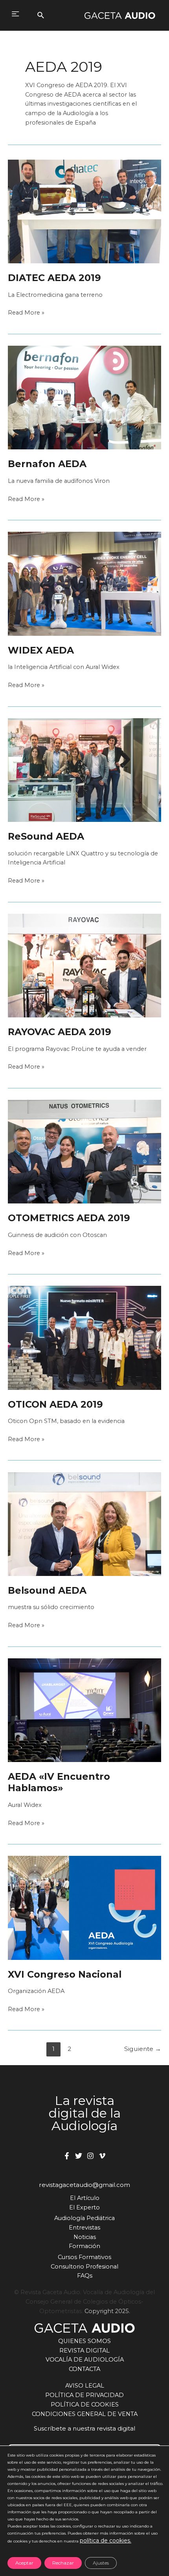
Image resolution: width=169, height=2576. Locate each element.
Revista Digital (84, 2351)
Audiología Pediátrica (84, 2218)
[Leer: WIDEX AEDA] (84, 583)
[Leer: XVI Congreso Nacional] (84, 1907)
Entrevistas (84, 2228)
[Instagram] (90, 2156)
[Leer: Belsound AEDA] (84, 1524)
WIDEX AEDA (41, 650)
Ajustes (101, 2563)
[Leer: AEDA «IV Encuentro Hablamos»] (84, 1710)
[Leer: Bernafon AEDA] (84, 397)
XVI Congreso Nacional (65, 1974)
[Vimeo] (102, 2156)
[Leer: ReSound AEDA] (84, 769)
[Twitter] (79, 2156)
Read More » (26, 313)
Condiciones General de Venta (85, 2414)
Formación (84, 2246)
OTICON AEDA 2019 (55, 1404)
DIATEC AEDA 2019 (54, 278)
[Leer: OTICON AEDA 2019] (84, 1337)
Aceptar (24, 2563)
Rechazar (63, 2563)
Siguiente (143, 2049)
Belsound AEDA (47, 1590)
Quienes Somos (84, 2341)
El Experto (84, 2207)
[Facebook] (67, 2156)
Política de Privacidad (84, 2395)
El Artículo (85, 2198)
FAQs (85, 2276)
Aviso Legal (85, 2386)
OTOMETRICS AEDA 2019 (69, 1218)
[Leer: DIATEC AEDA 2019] (84, 211)
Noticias (85, 2237)
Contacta (84, 2369)
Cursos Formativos (84, 2257)
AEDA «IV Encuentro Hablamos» (59, 1782)
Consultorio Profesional (84, 2267)
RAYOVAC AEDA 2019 (60, 1032)
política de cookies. (106, 2541)
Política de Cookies (85, 2405)
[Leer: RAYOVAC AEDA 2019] (84, 965)
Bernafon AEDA (47, 464)
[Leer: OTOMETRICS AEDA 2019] (84, 1151)
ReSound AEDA (46, 836)
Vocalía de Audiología (85, 2360)
